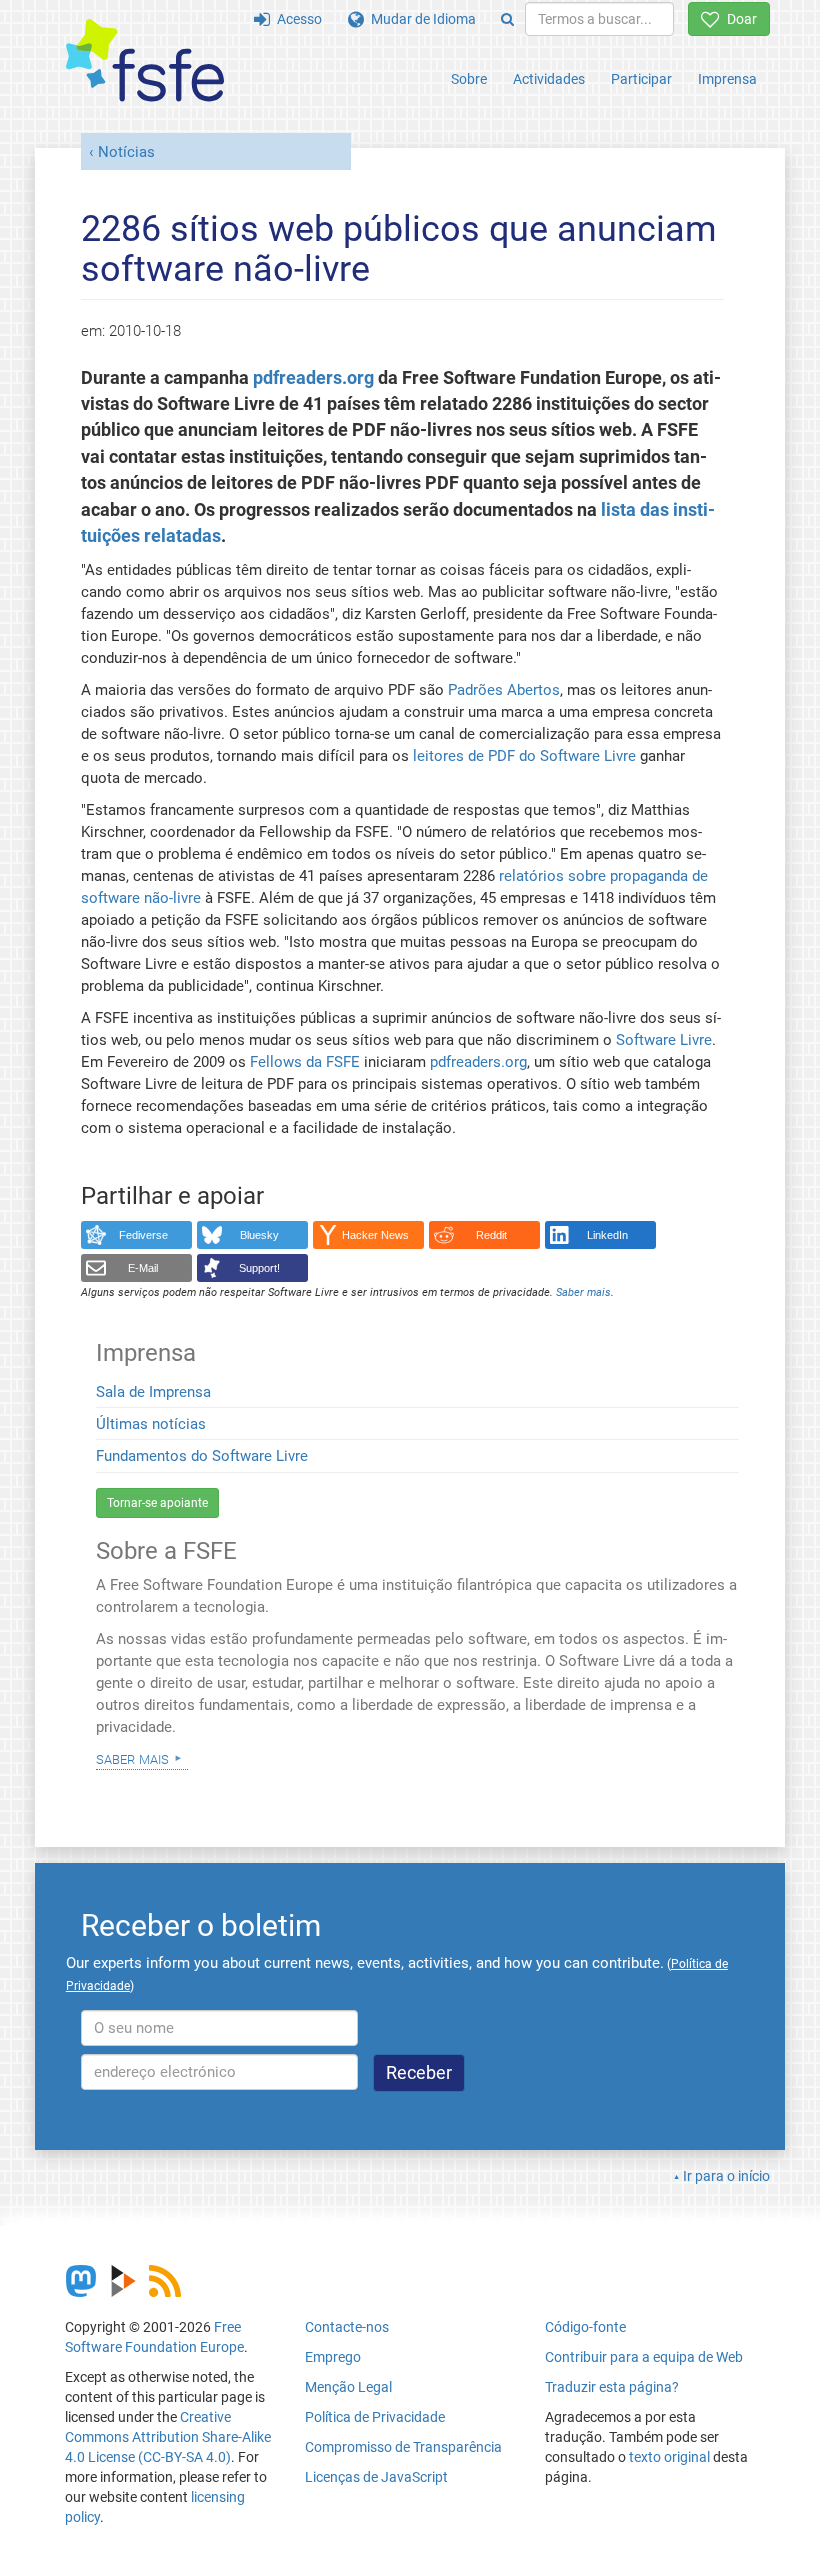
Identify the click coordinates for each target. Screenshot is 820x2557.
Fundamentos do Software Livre (202, 1456)
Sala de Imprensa (153, 1392)
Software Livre (664, 1040)
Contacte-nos (347, 2327)
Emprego (333, 2357)
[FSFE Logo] (145, 61)
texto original (669, 2457)
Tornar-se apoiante (157, 1503)
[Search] (507, 19)
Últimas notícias (151, 1424)
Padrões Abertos (504, 690)
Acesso (296, 19)
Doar (738, 19)
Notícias (126, 152)
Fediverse (143, 1235)
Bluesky (259, 1235)
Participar (641, 79)
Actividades (549, 79)
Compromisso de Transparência (403, 2447)
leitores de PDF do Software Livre (524, 756)
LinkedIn (607, 1235)
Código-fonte (585, 2327)
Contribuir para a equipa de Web (644, 2357)
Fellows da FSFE (305, 1062)
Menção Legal (348, 2387)
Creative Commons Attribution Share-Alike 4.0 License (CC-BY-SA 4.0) (168, 2437)
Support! (259, 1268)
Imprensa (727, 79)
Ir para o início (726, 2176)
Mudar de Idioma (420, 19)
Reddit (491, 1235)
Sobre (469, 79)
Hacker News (375, 1235)
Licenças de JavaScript (376, 2477)
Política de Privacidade (375, 2417)
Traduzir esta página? (612, 2387)
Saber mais (132, 1758)
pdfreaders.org (313, 378)
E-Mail (143, 1268)
